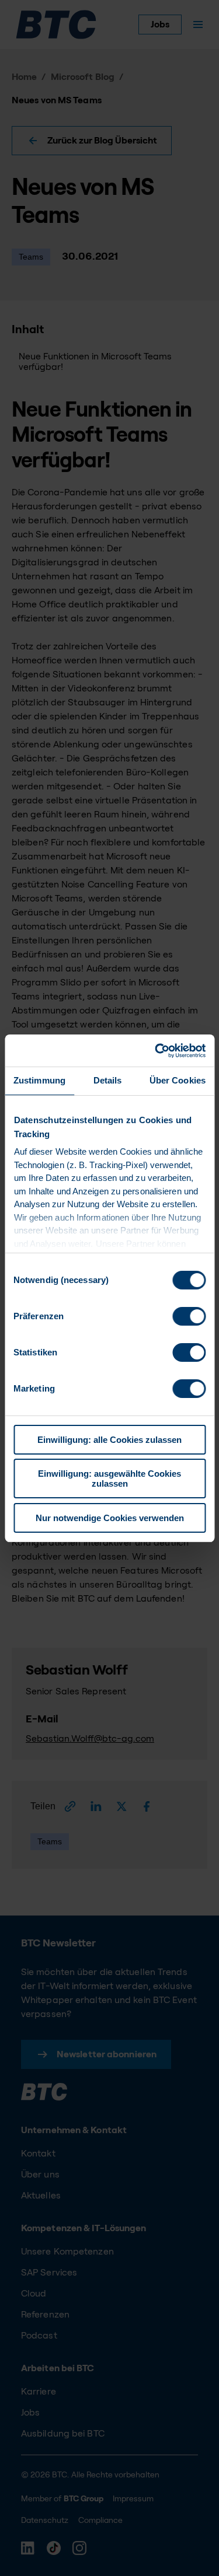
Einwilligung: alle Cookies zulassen (109, 1440)
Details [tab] (108, 1080)
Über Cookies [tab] (178, 1080)
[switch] (189, 1316)
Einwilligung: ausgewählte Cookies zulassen (109, 1479)
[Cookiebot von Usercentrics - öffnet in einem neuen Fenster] (156, 1051)
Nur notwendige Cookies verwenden (110, 1518)
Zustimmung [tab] (39, 1080)
